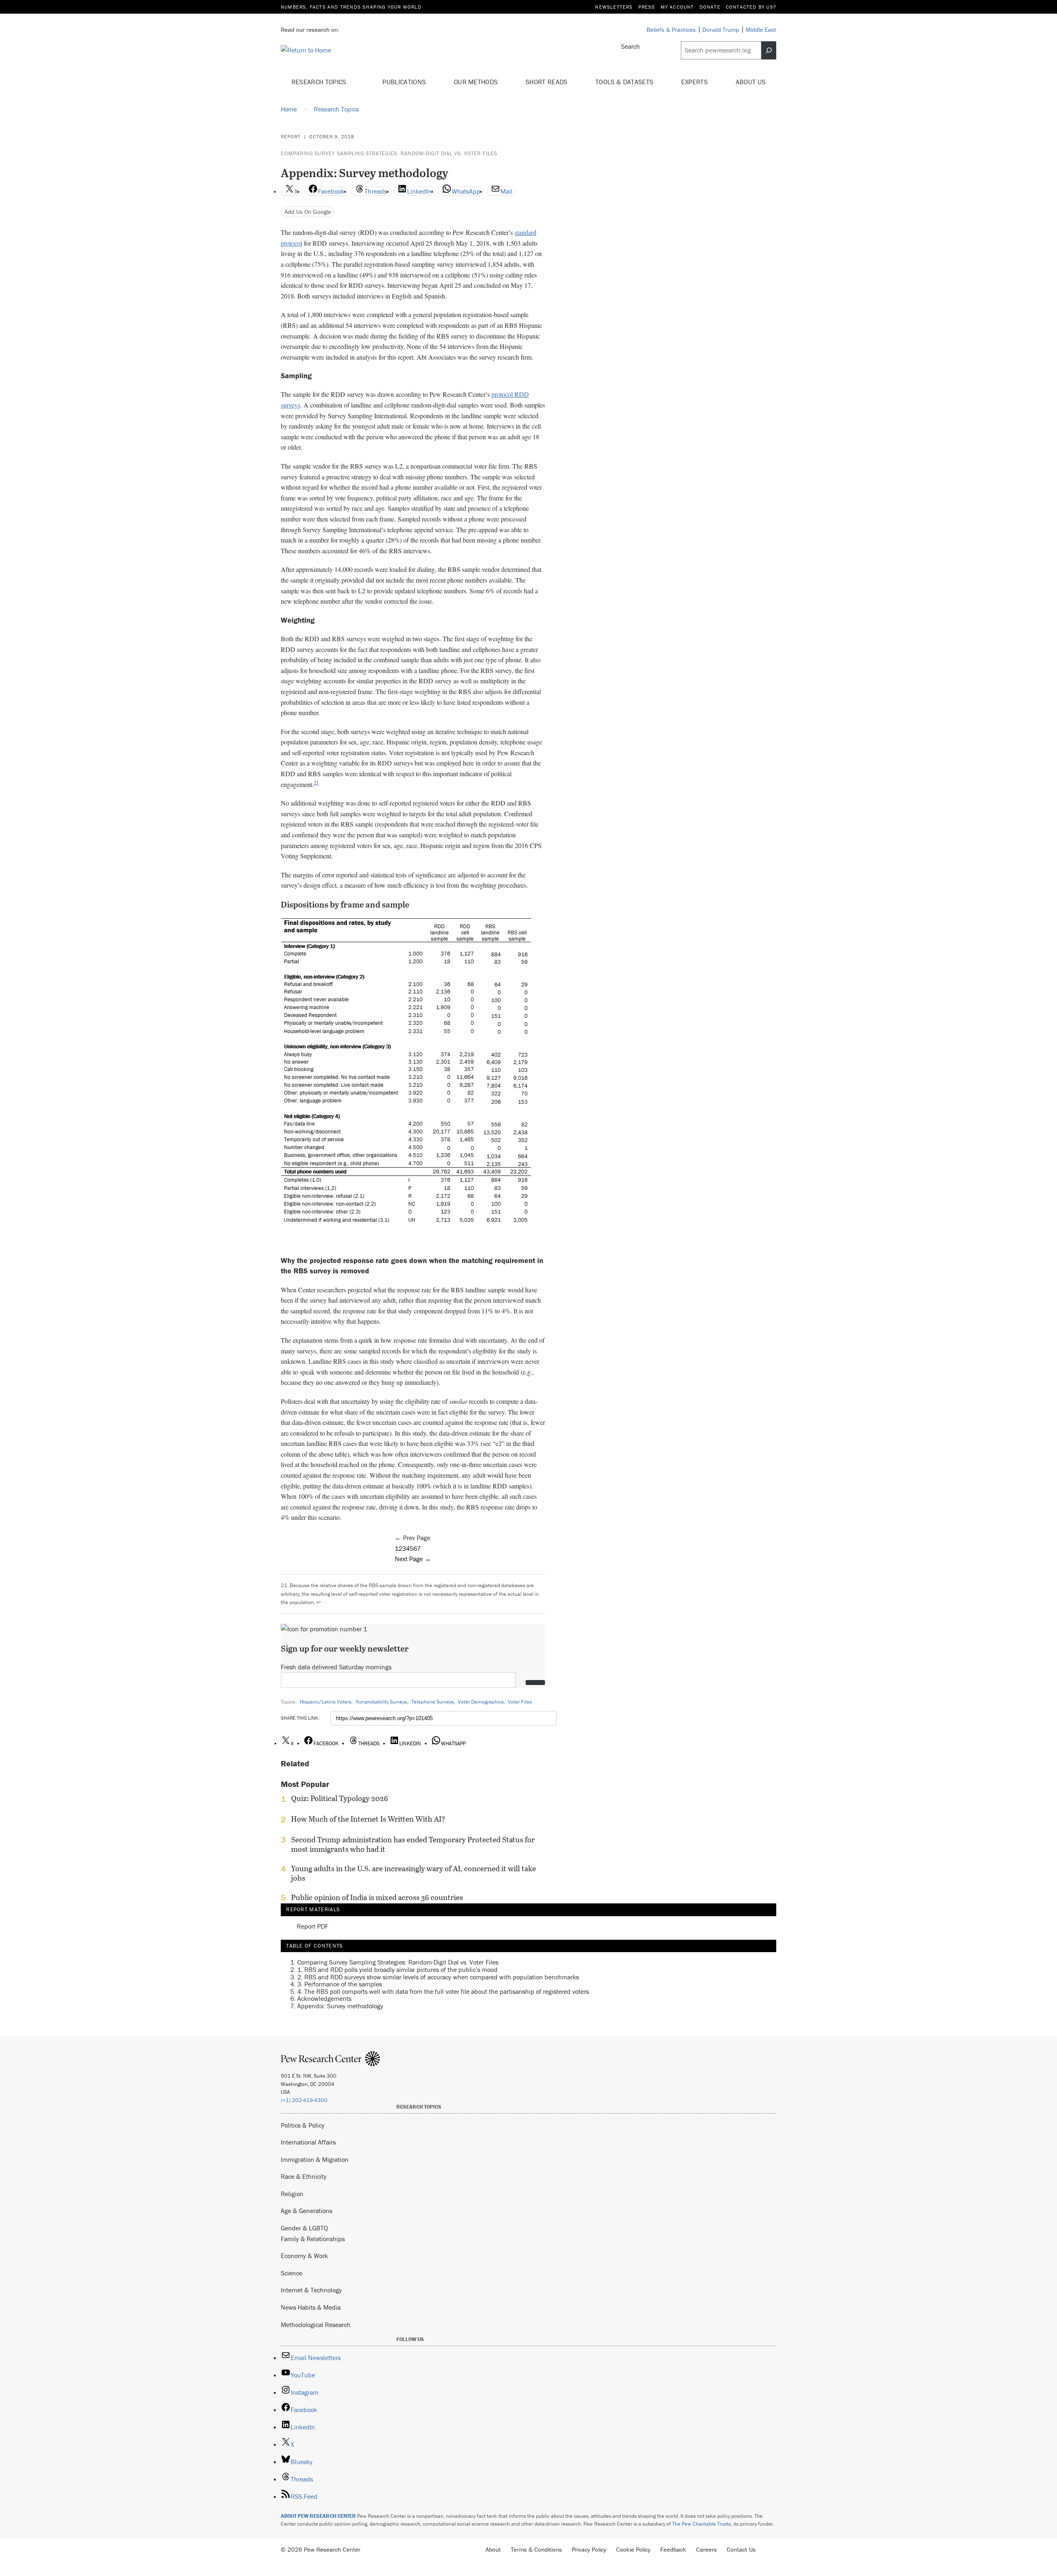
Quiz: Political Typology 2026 (340, 1799)
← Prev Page (412, 1538)
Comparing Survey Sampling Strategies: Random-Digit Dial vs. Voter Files (389, 153)
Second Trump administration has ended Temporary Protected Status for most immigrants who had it (413, 1844)
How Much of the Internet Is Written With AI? (368, 1819)
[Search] (769, 50)
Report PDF (313, 1927)
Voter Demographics (481, 1702)
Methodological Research (316, 2325)
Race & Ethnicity (304, 2176)
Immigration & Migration (315, 2159)
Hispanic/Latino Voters (326, 1702)
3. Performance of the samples (340, 1984)
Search (630, 46)
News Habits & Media (311, 2307)
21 (316, 783)
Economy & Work (304, 2256)
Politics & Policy (303, 2125)
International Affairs (308, 2142)
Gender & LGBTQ (304, 2228)
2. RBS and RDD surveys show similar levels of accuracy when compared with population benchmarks (438, 1977)
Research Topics (320, 82)
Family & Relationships (313, 2239)
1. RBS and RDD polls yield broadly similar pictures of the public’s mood (397, 1969)
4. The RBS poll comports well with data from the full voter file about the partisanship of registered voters (443, 1991)
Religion (292, 2194)
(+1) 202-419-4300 (304, 2100)
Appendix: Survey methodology (340, 2006)
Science (292, 2273)
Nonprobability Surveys (381, 1702)
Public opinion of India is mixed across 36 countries (377, 1898)
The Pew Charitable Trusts (702, 2524)
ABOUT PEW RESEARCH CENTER (318, 2516)
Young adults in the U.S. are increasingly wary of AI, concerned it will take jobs (414, 1873)
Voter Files (520, 1702)
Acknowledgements (324, 1999)
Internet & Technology (311, 2290)
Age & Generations (307, 2211)
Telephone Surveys (433, 1702)
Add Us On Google (308, 212)
